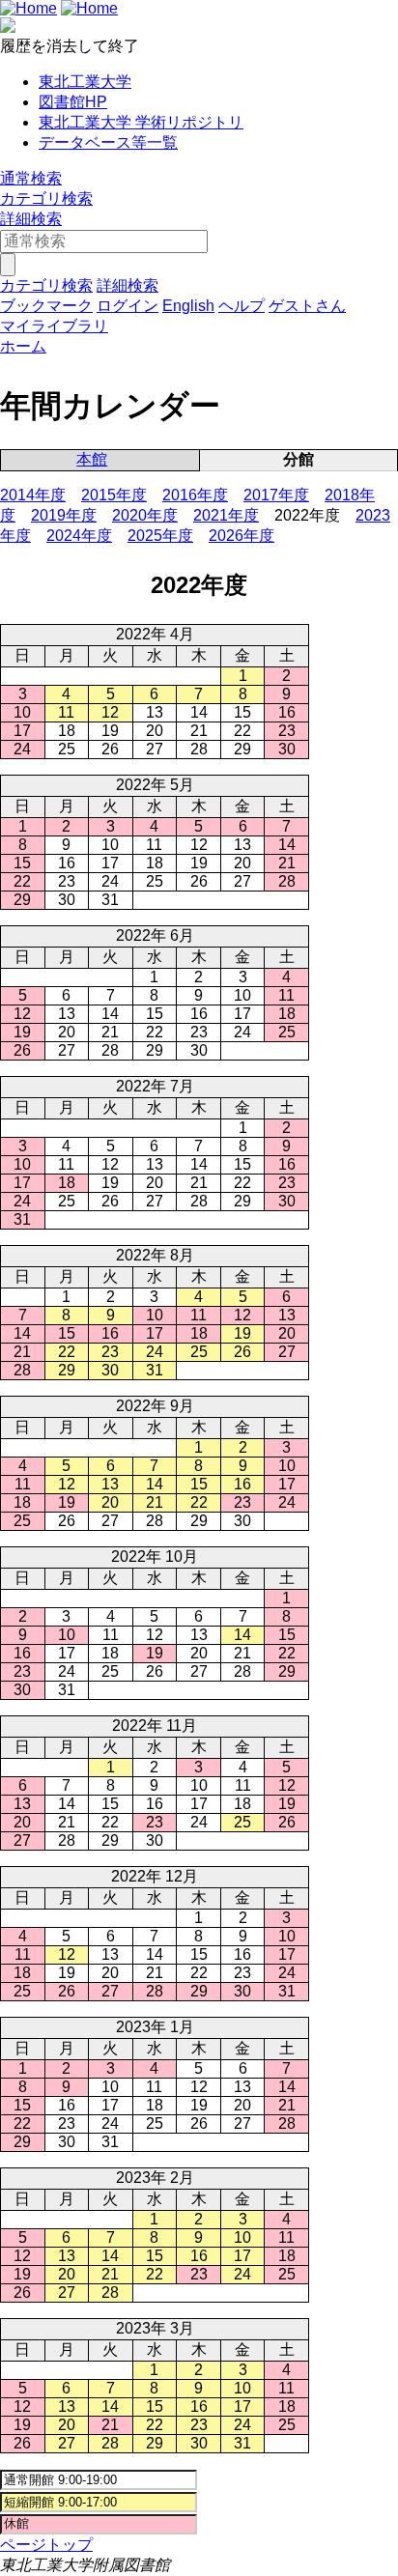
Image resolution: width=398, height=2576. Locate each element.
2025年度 (160, 536)
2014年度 (33, 495)
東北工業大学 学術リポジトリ (141, 122)
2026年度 (242, 536)
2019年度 (64, 515)
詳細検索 (31, 219)
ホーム (23, 346)
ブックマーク (46, 306)
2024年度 (79, 536)
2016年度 (195, 495)
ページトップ (46, 2545)
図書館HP (73, 102)
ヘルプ (242, 306)
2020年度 (145, 515)
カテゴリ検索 (46, 198)
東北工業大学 (85, 82)
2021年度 (226, 515)
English (188, 306)
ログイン (128, 306)
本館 (92, 459)
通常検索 (31, 178)
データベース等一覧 (108, 142)
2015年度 (114, 495)
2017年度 (276, 495)
